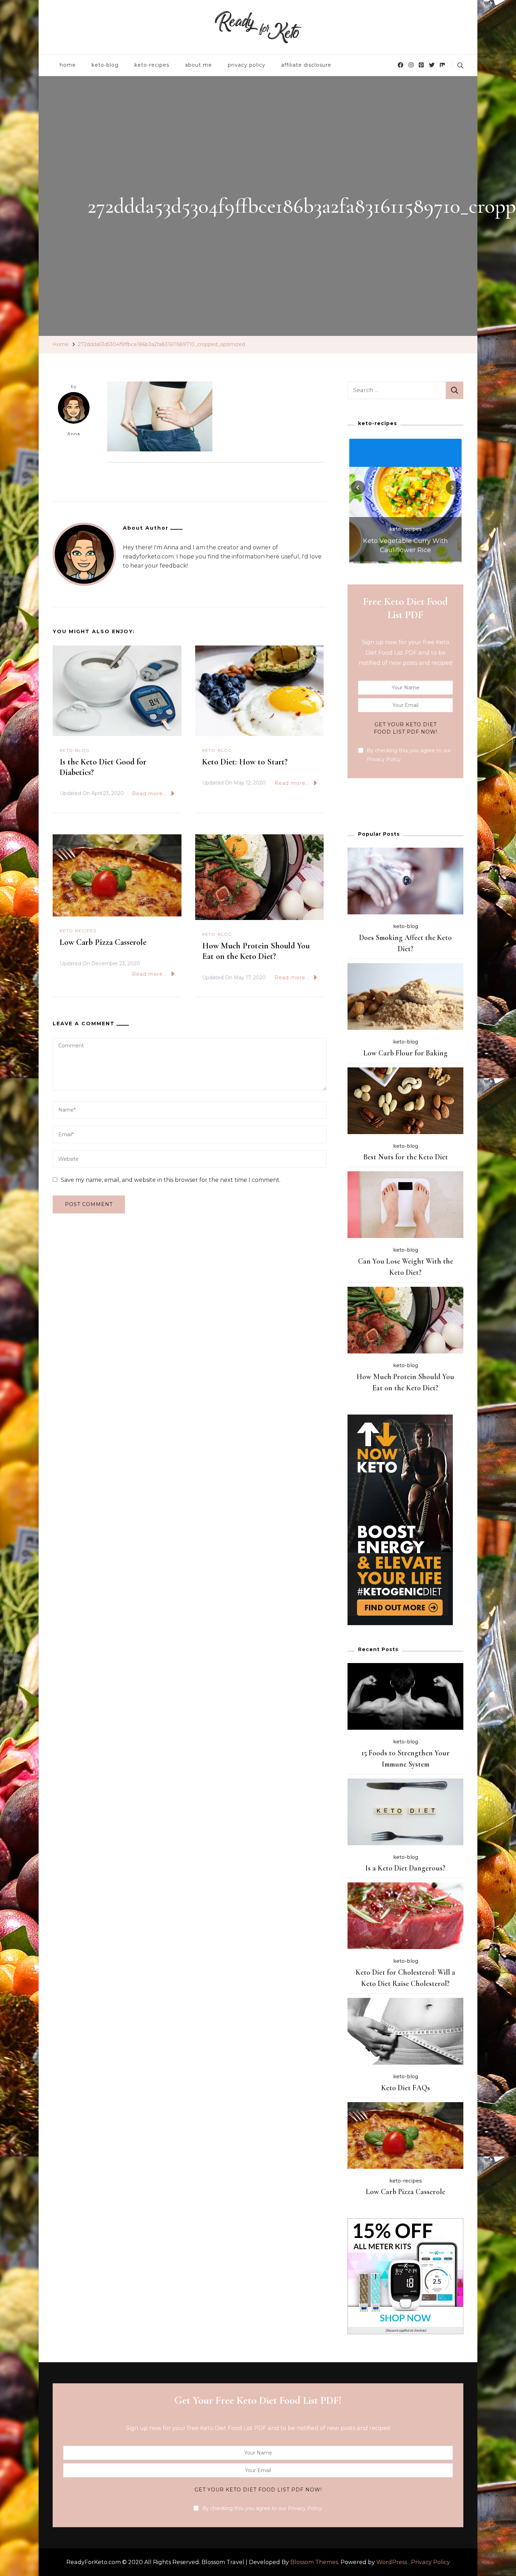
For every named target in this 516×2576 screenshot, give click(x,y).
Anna (74, 434)
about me (199, 65)
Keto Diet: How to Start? (245, 762)
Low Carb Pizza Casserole (103, 942)
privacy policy (247, 65)
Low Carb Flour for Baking (405, 1053)
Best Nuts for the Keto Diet (406, 1157)
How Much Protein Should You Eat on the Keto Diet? (256, 951)
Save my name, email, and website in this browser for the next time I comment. (171, 1180)
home (68, 65)
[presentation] (358, 488)
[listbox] (405, 500)
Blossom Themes (314, 2562)
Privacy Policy (431, 2562)
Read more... (150, 794)
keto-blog (105, 65)
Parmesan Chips (406, 550)
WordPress (392, 2562)
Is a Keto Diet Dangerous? (405, 1868)
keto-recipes (152, 65)
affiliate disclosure (306, 65)
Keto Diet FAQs (406, 2088)
